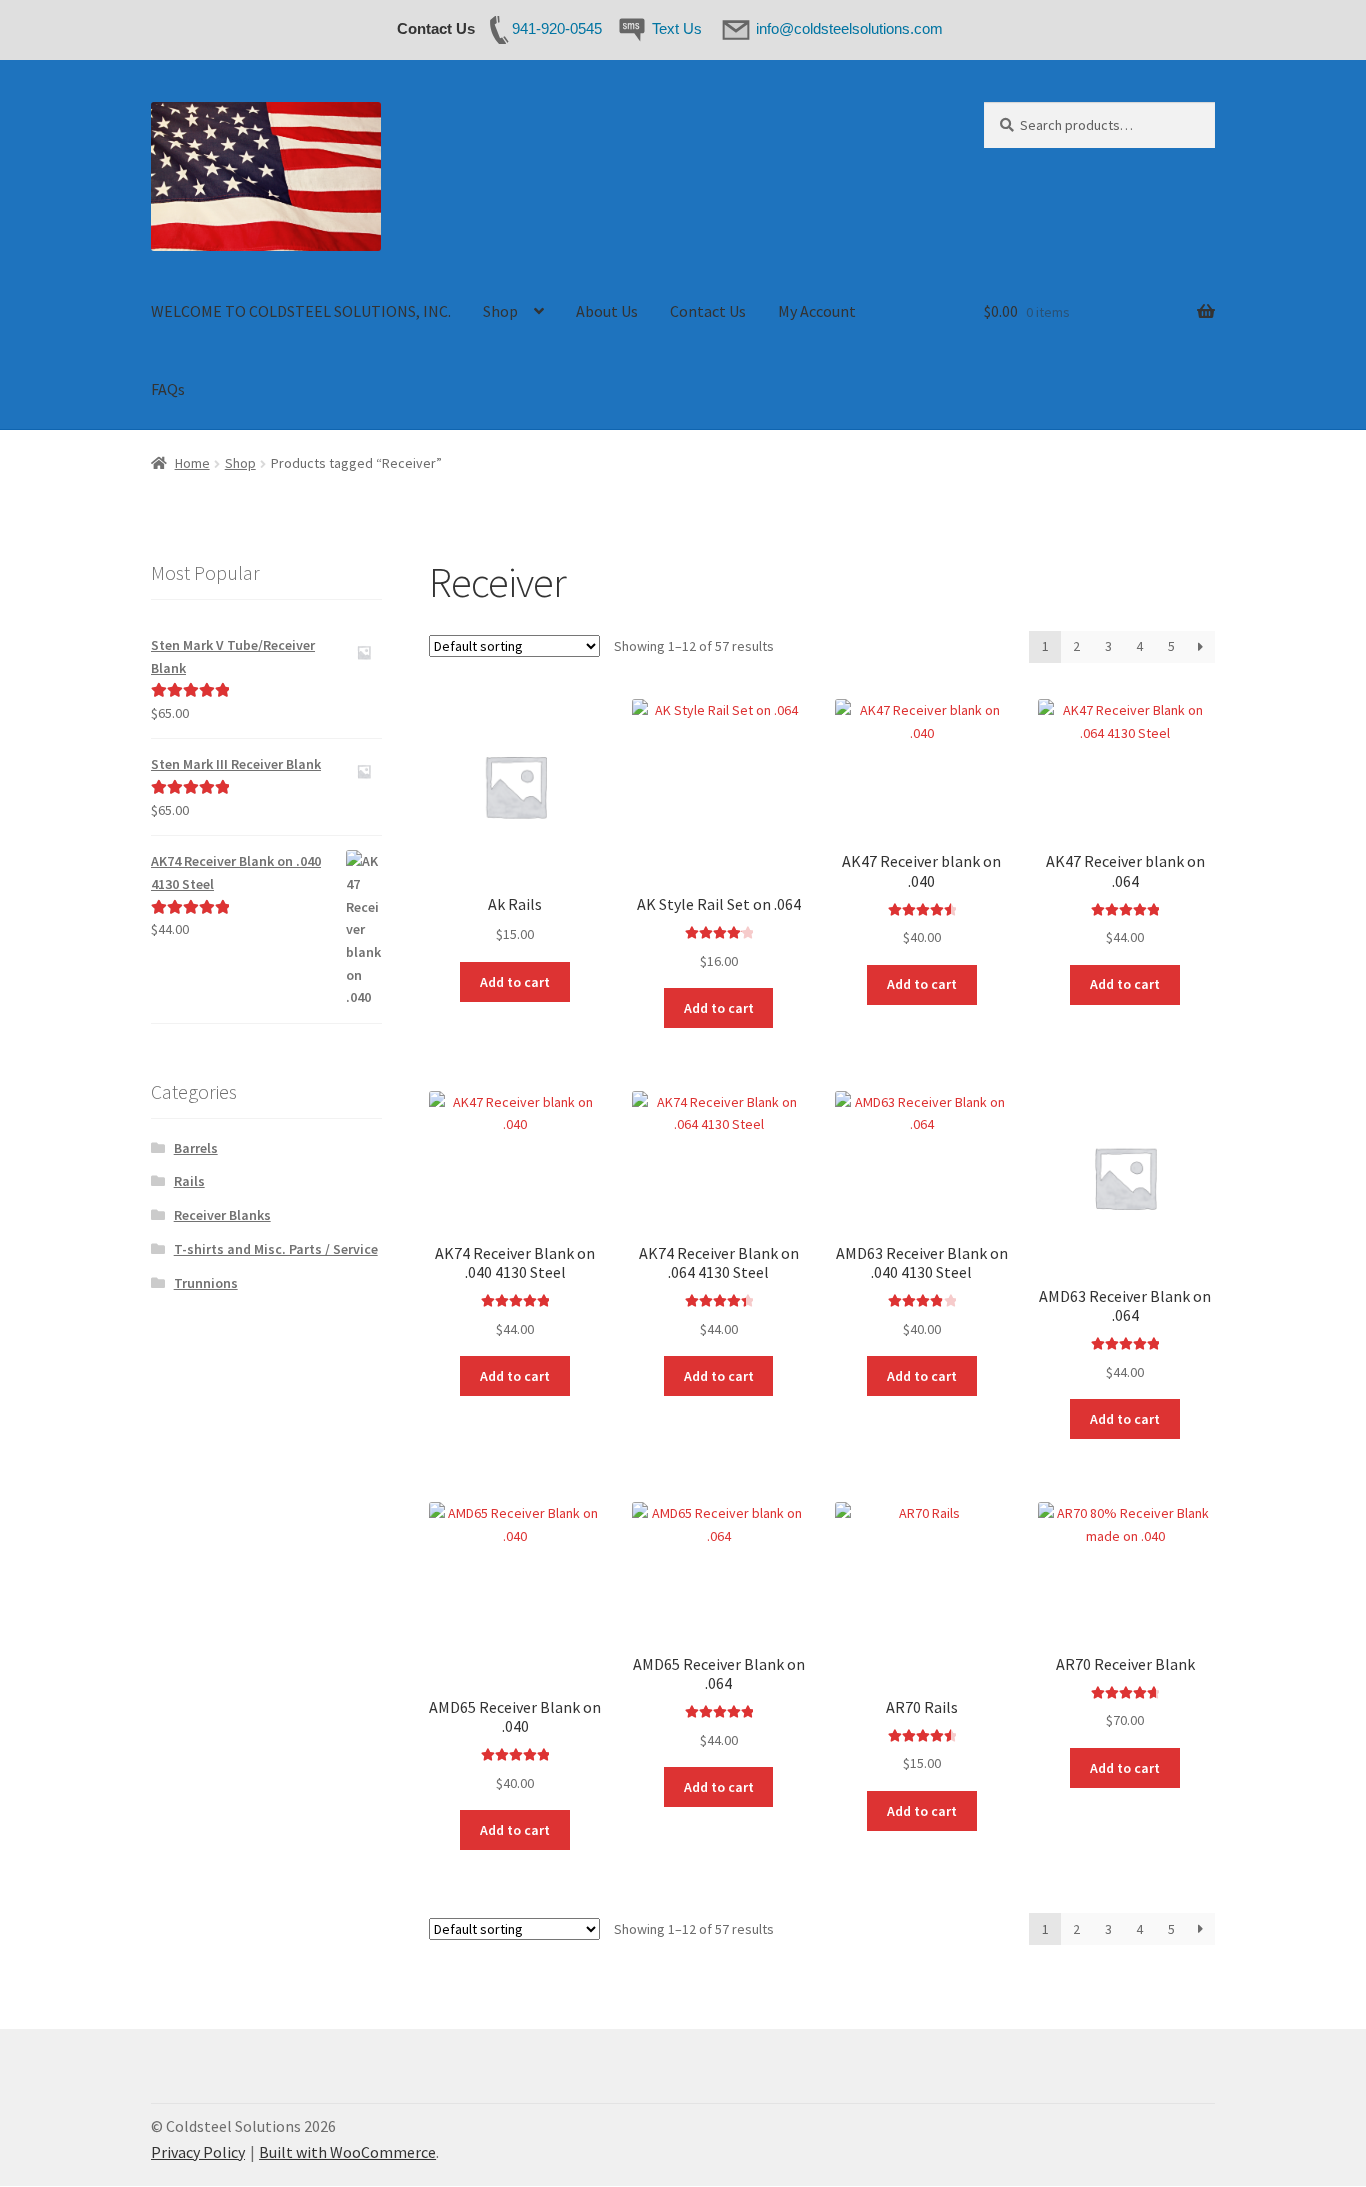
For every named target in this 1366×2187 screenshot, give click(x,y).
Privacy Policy (198, 2152)
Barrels (196, 1148)
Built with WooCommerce (347, 2152)
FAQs (168, 389)
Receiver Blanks (222, 1215)
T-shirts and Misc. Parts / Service (276, 1249)
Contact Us (708, 311)
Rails (189, 1181)
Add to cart (515, 982)
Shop (500, 311)
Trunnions (206, 1283)
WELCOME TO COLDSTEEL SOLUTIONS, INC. (301, 311)
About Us (607, 311)
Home (192, 463)
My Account (817, 311)
